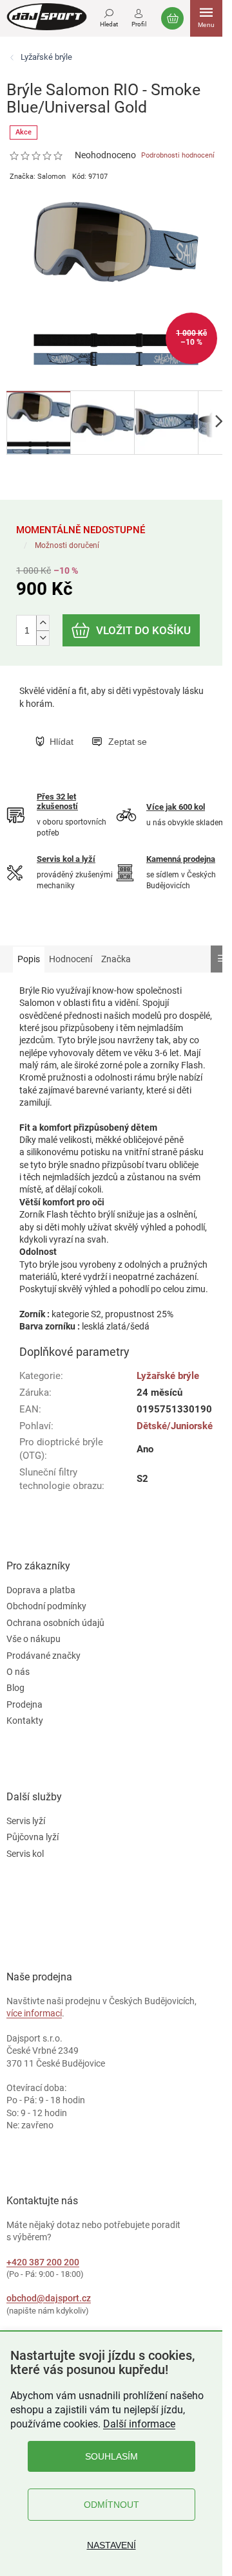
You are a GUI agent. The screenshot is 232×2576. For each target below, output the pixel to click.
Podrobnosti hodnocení (178, 155)
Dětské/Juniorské (175, 1426)
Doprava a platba (41, 1590)
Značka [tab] (116, 959)
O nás (18, 1672)
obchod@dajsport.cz (49, 2298)
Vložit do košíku (143, 630)
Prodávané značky (43, 1656)
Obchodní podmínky (46, 1606)
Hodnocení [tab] (71, 959)
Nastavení (111, 2545)
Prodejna (24, 1704)
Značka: (38, 177)
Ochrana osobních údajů (55, 1623)
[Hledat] (109, 16)
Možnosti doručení (67, 545)
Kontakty (25, 1721)
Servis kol (25, 1854)
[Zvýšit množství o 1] (43, 623)
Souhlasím (111, 2456)
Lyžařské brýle (168, 1376)
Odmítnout (111, 2505)
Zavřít (101, 728)
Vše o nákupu (34, 1639)
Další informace (139, 2424)
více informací (34, 2013)
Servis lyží (26, 1821)
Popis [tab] (29, 959)
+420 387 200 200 (43, 2262)
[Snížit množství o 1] (43, 638)
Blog (15, 1688)
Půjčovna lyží (33, 1837)
